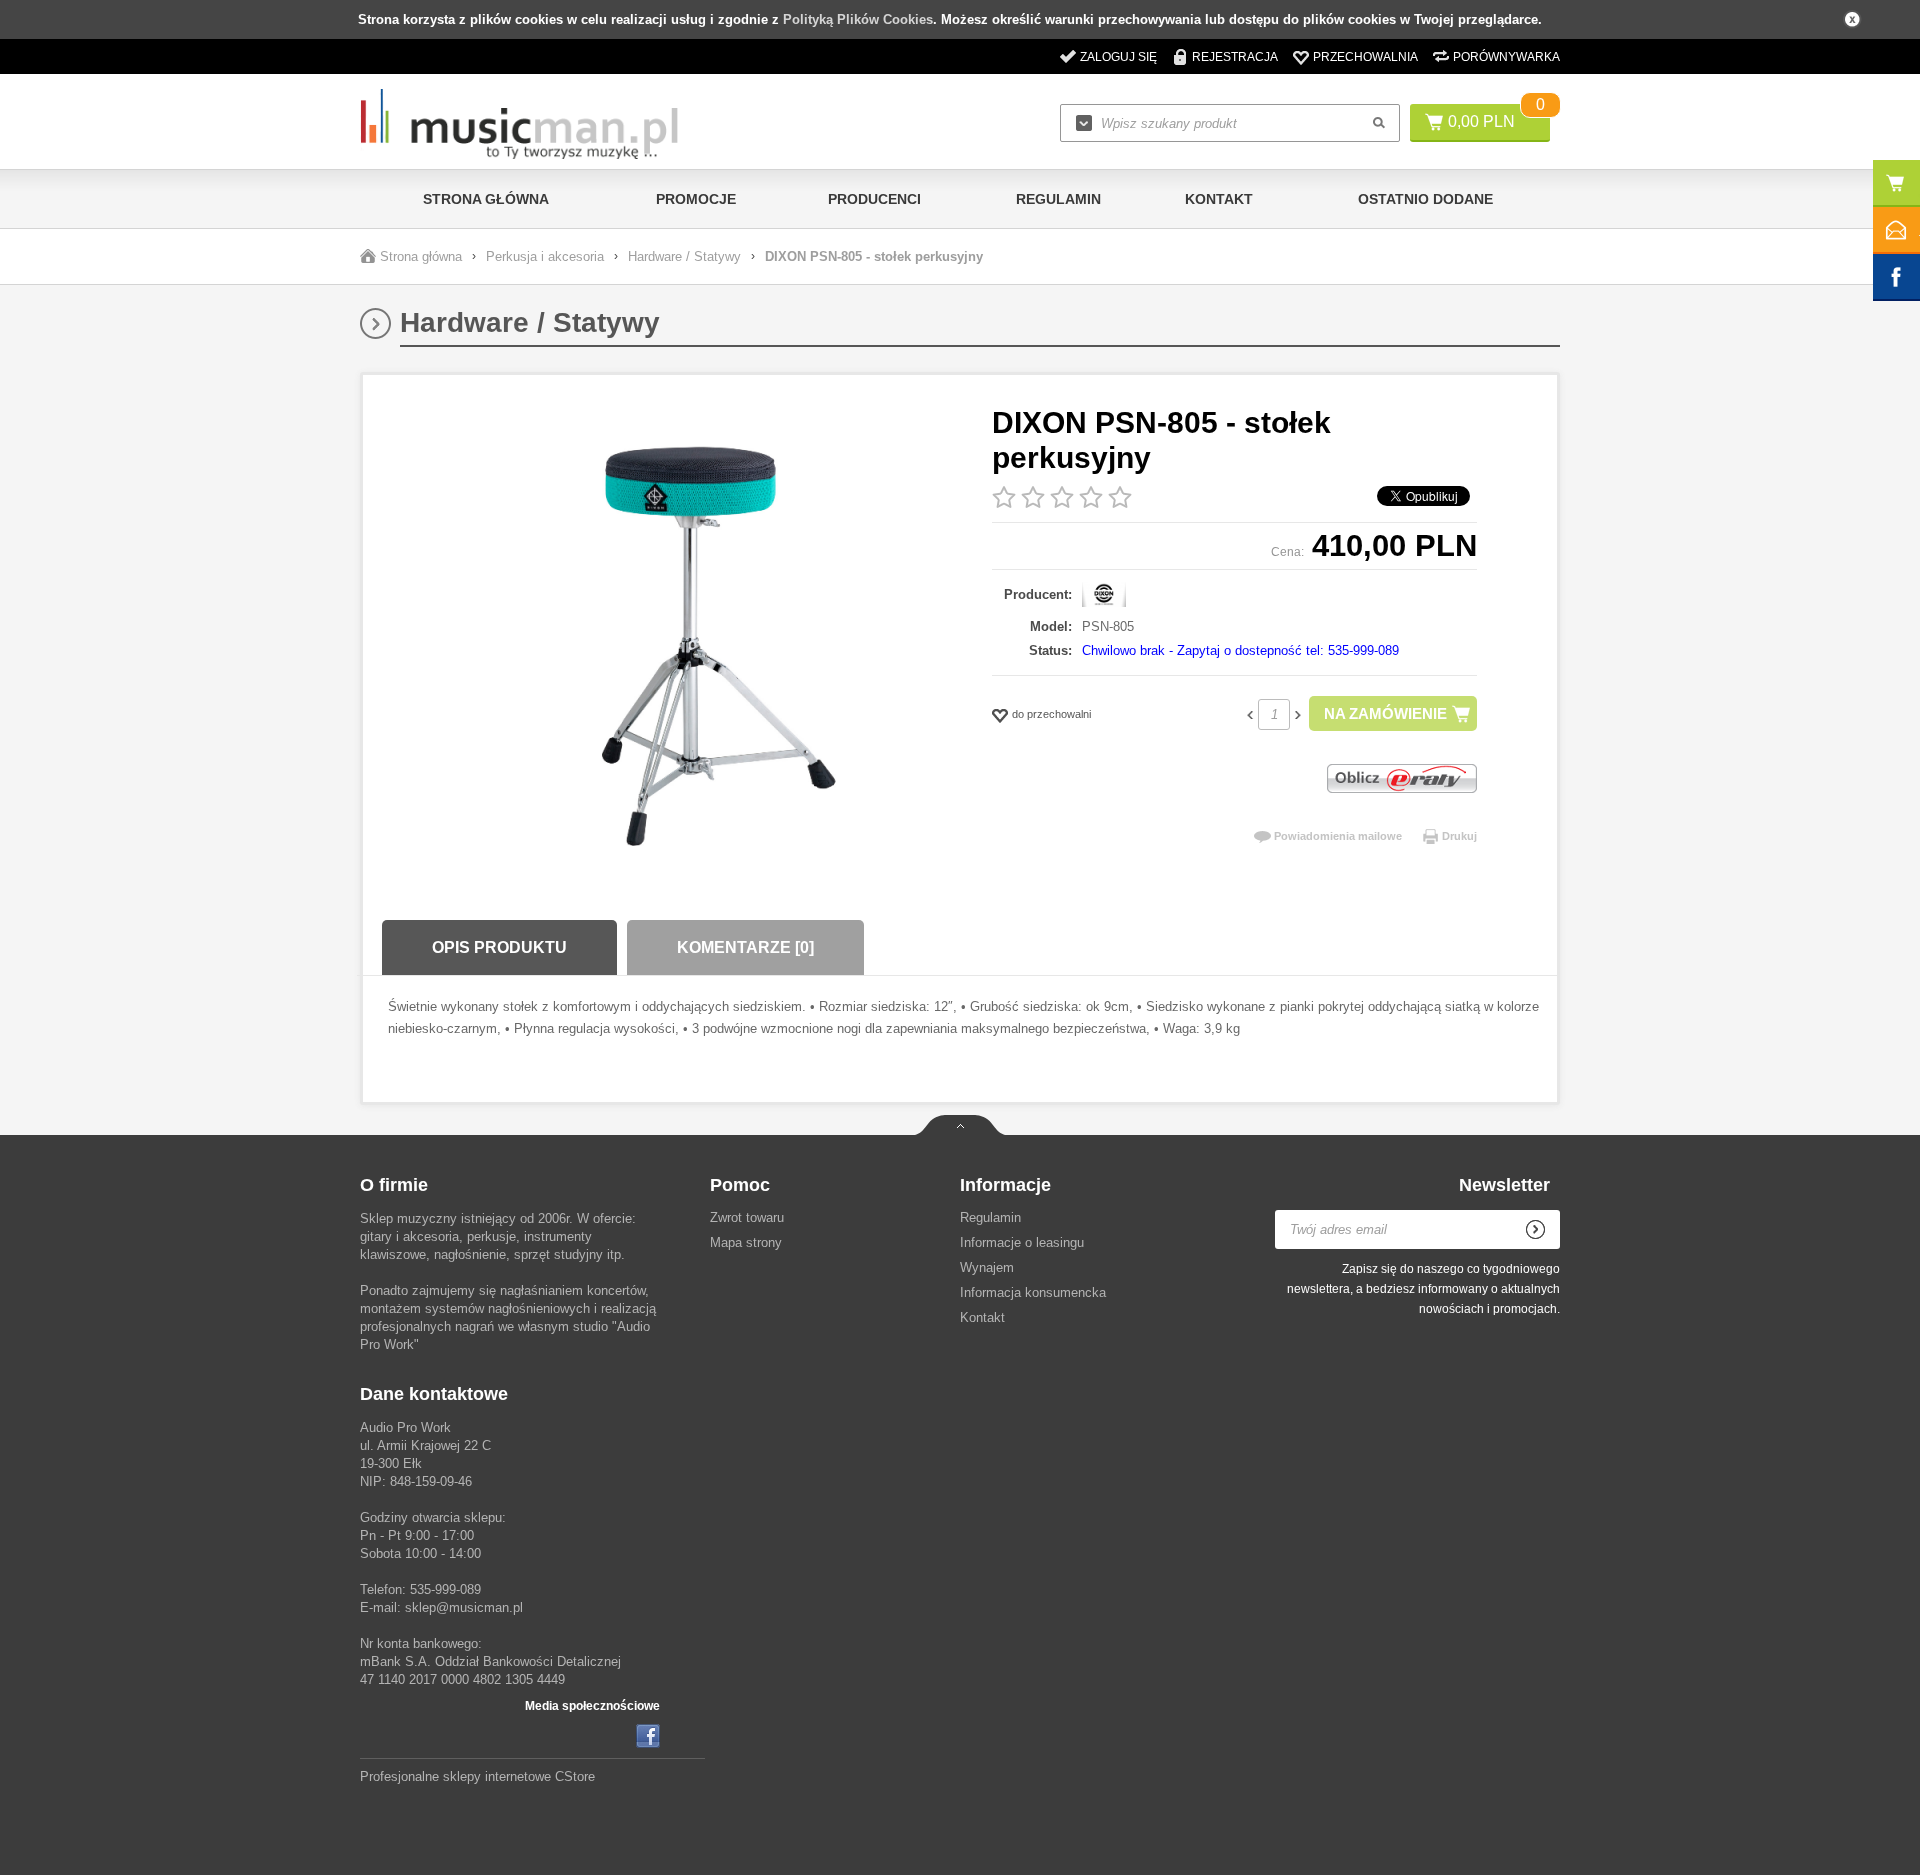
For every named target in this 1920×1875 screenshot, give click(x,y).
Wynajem (987, 1267)
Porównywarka (1506, 57)
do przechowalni (1051, 714)
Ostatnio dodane (1425, 199)
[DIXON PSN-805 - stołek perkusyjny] (685, 647)
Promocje (696, 199)
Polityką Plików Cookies (858, 19)
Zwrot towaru (747, 1217)
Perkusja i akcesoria (545, 256)
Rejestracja (1235, 57)
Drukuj (1459, 836)
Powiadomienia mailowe (1338, 836)
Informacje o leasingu (1022, 1242)
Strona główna (486, 199)
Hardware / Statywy (684, 256)
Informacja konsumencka (1033, 1292)
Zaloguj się (1118, 57)
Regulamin (1058, 199)
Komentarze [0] (745, 947)
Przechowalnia (1365, 57)
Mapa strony (746, 1242)
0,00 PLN (1481, 121)
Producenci (874, 199)
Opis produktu (499, 947)
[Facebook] (648, 1736)
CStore (575, 1776)
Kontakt (1219, 199)
